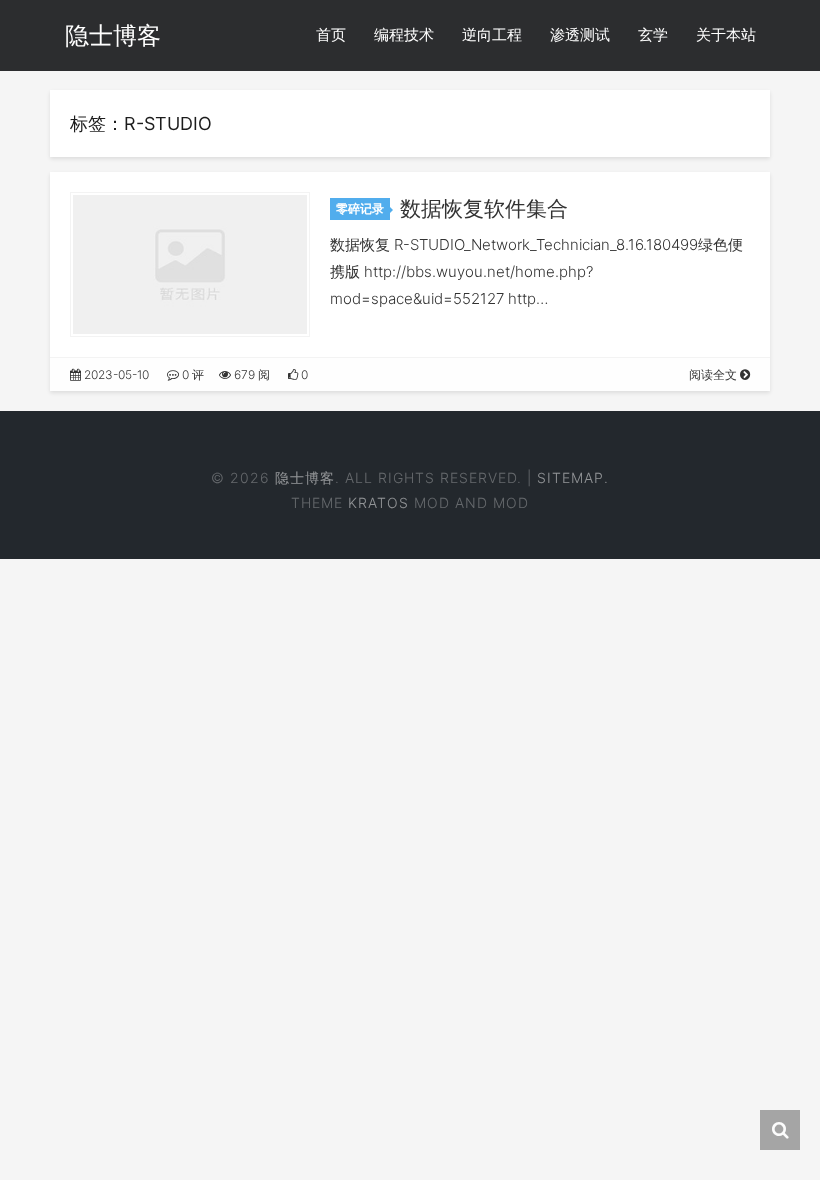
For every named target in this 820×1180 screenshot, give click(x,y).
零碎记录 (360, 208)
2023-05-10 (115, 374)
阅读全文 (714, 374)
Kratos (378, 502)
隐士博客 (113, 35)
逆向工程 (492, 34)
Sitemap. (573, 477)
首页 (331, 34)
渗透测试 (580, 34)
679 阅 (250, 374)
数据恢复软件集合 (484, 208)
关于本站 (726, 34)
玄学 (653, 34)
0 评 (191, 374)
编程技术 (404, 34)
